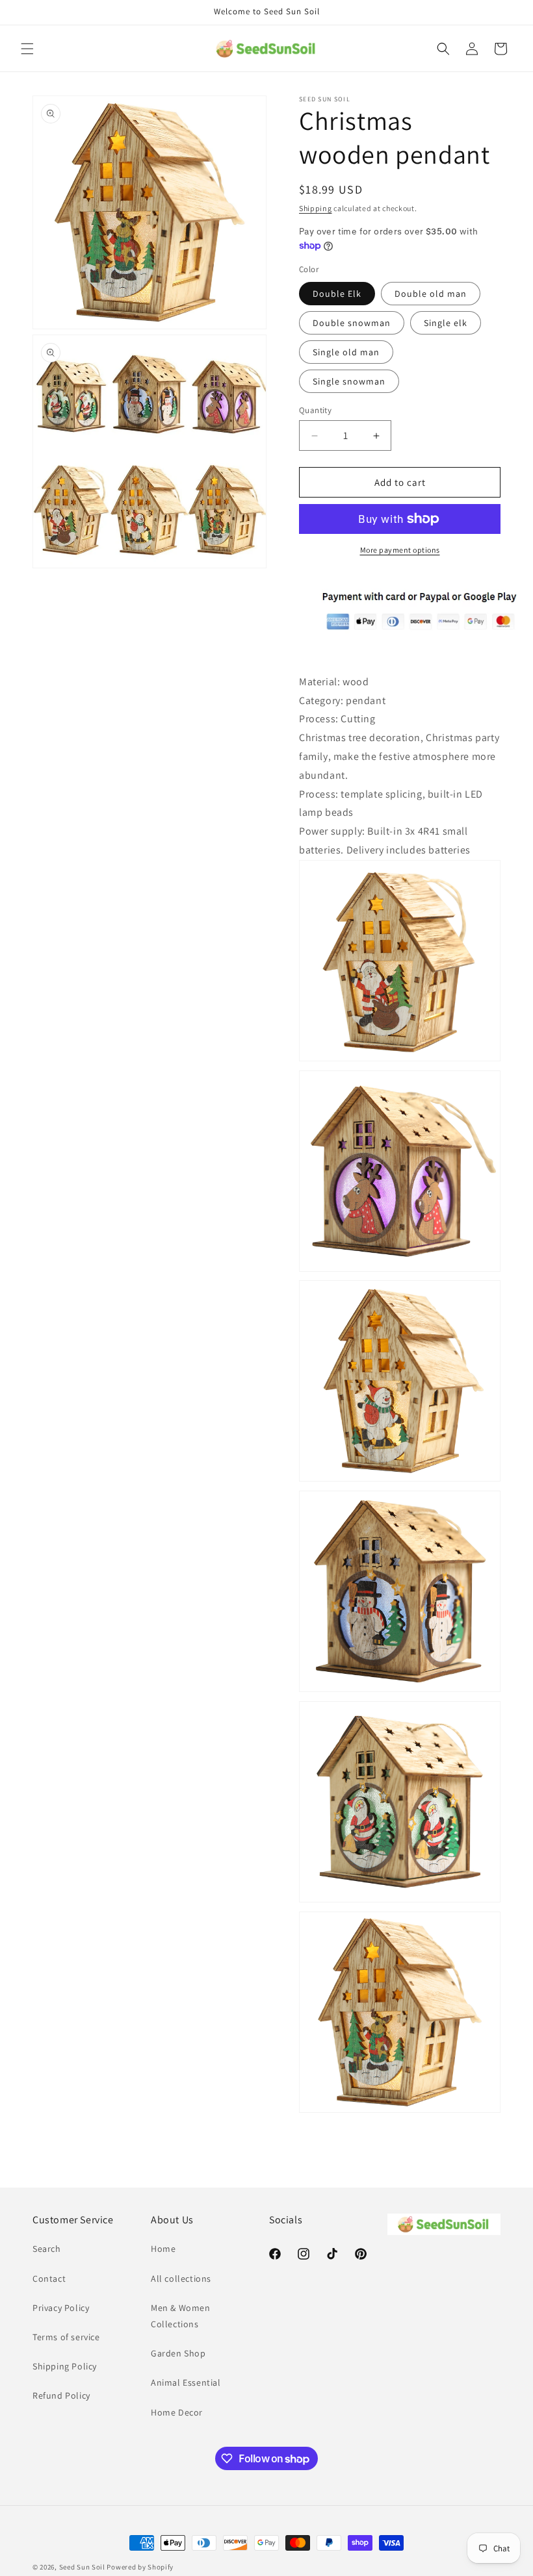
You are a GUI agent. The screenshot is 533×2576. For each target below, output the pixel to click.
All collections (181, 2279)
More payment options (400, 550)
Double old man (431, 294)
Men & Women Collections (181, 2316)
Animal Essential (186, 2382)
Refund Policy (61, 2395)
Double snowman (352, 323)
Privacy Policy (61, 2308)
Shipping (316, 208)
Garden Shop (178, 2353)
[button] (27, 49)
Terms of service (66, 2337)
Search (47, 2249)
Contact (49, 2279)
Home (163, 2249)
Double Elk (337, 294)
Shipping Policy (65, 2366)
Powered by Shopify (140, 2567)
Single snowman (349, 381)
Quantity (315, 410)
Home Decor (177, 2412)
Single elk (446, 323)
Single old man (346, 352)
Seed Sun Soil (82, 2567)
